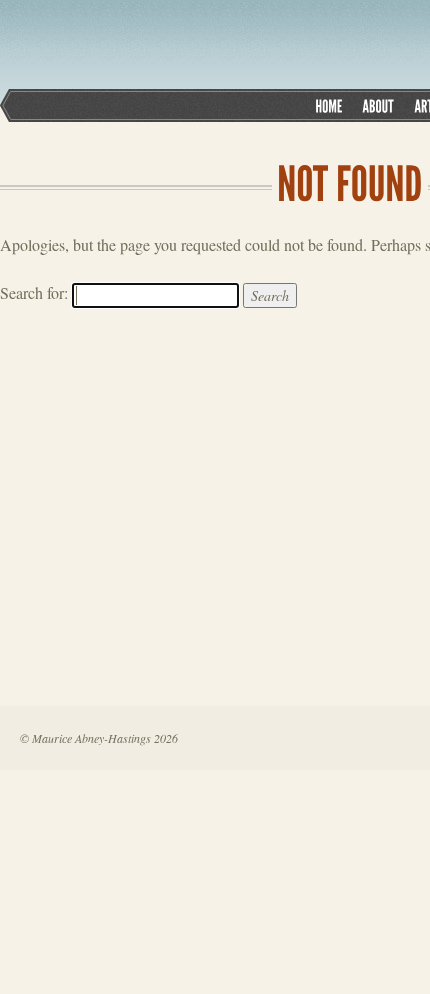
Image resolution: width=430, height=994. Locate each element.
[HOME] (328, 105)
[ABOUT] (378, 105)
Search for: (34, 292)
